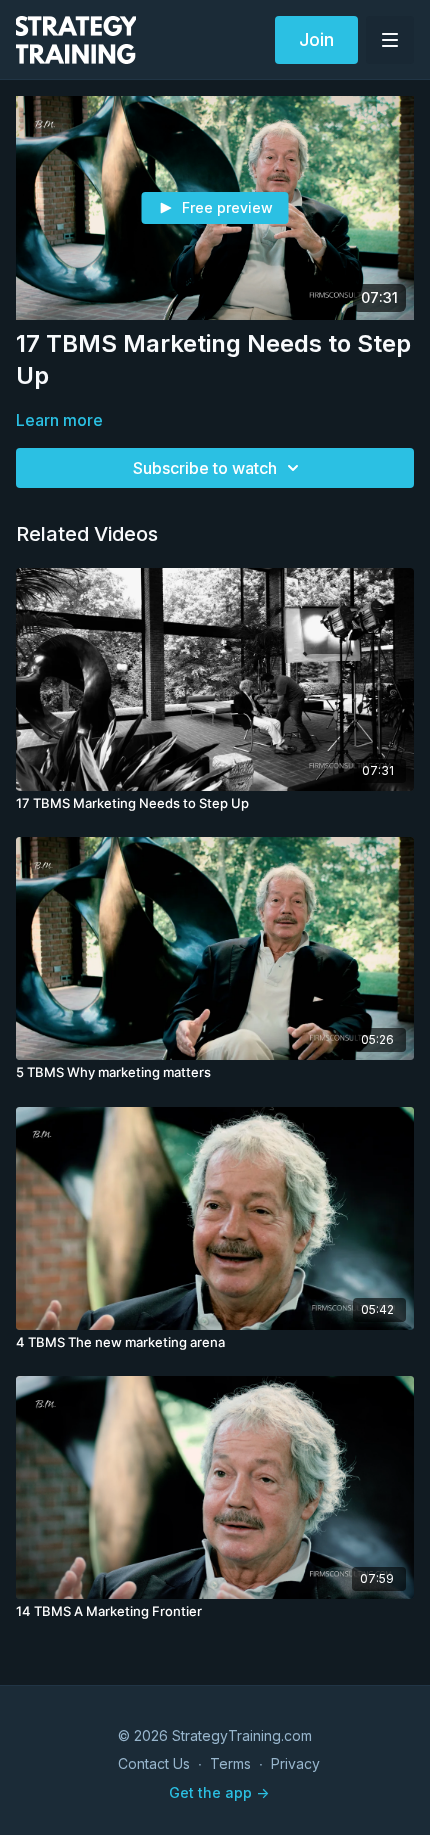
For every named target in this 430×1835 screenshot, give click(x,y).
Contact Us (154, 1763)
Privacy (295, 1763)
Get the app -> (219, 1792)
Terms (230, 1763)
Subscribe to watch (205, 468)
